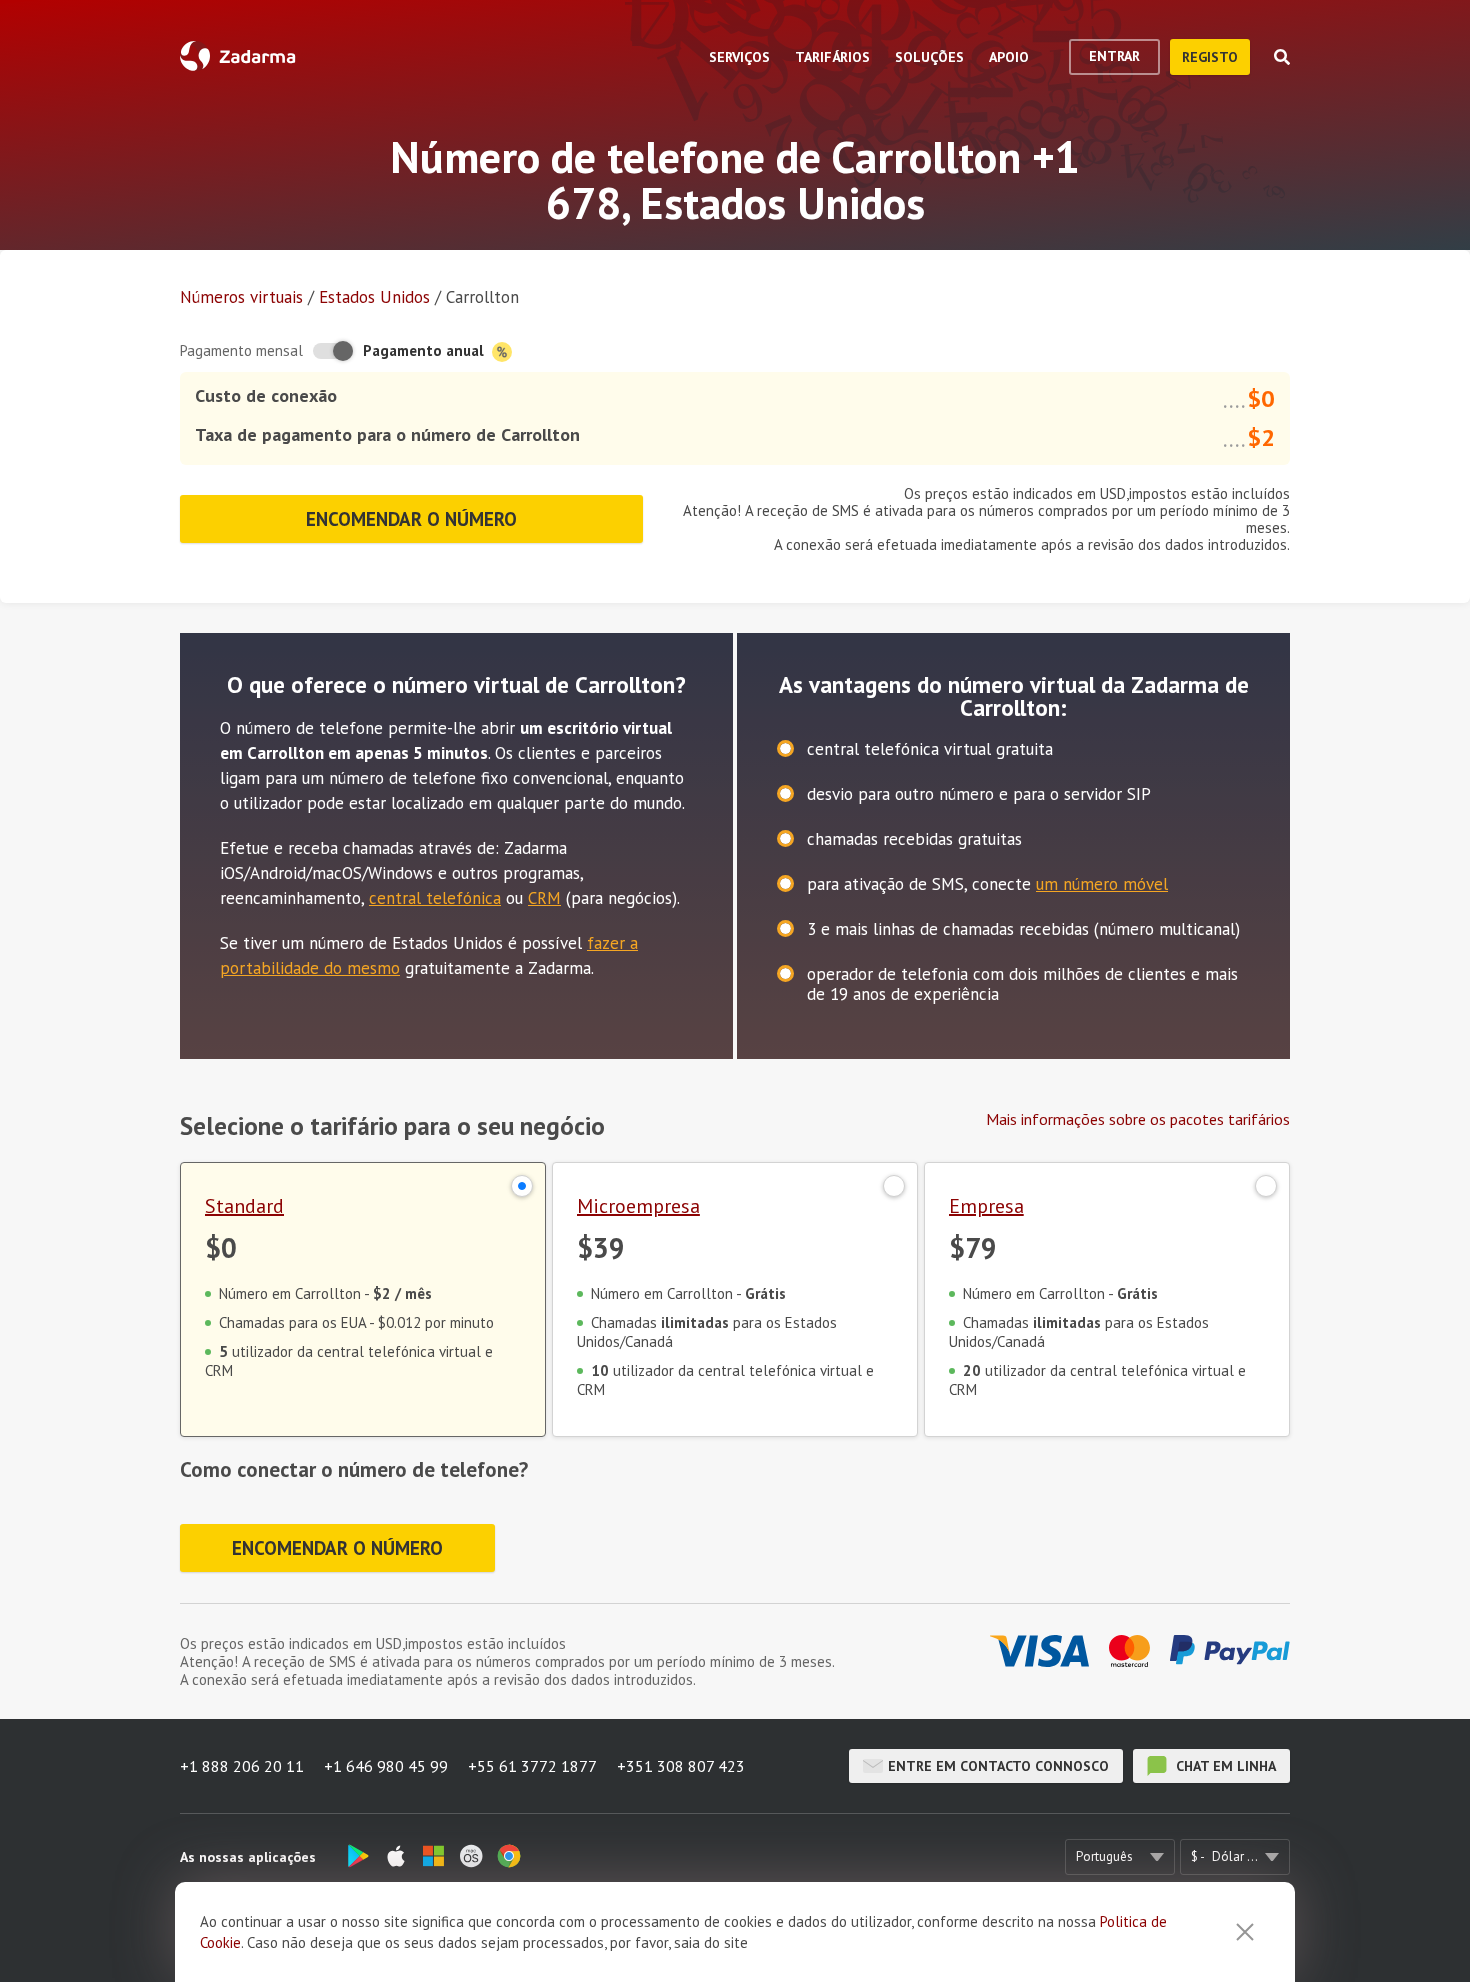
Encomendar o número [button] (411, 519)
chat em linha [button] (1224, 1766)
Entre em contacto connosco (998, 1766)
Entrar (1114, 56)
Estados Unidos (374, 297)
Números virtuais (241, 297)
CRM (544, 898)
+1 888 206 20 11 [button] (242, 1766)
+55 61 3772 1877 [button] (532, 1766)
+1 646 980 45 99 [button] (386, 1766)
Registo (1210, 57)
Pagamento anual (425, 350)
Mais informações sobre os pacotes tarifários (1138, 1119)
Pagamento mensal (241, 350)
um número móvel (1102, 884)
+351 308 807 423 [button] (681, 1766)
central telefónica (435, 898)
